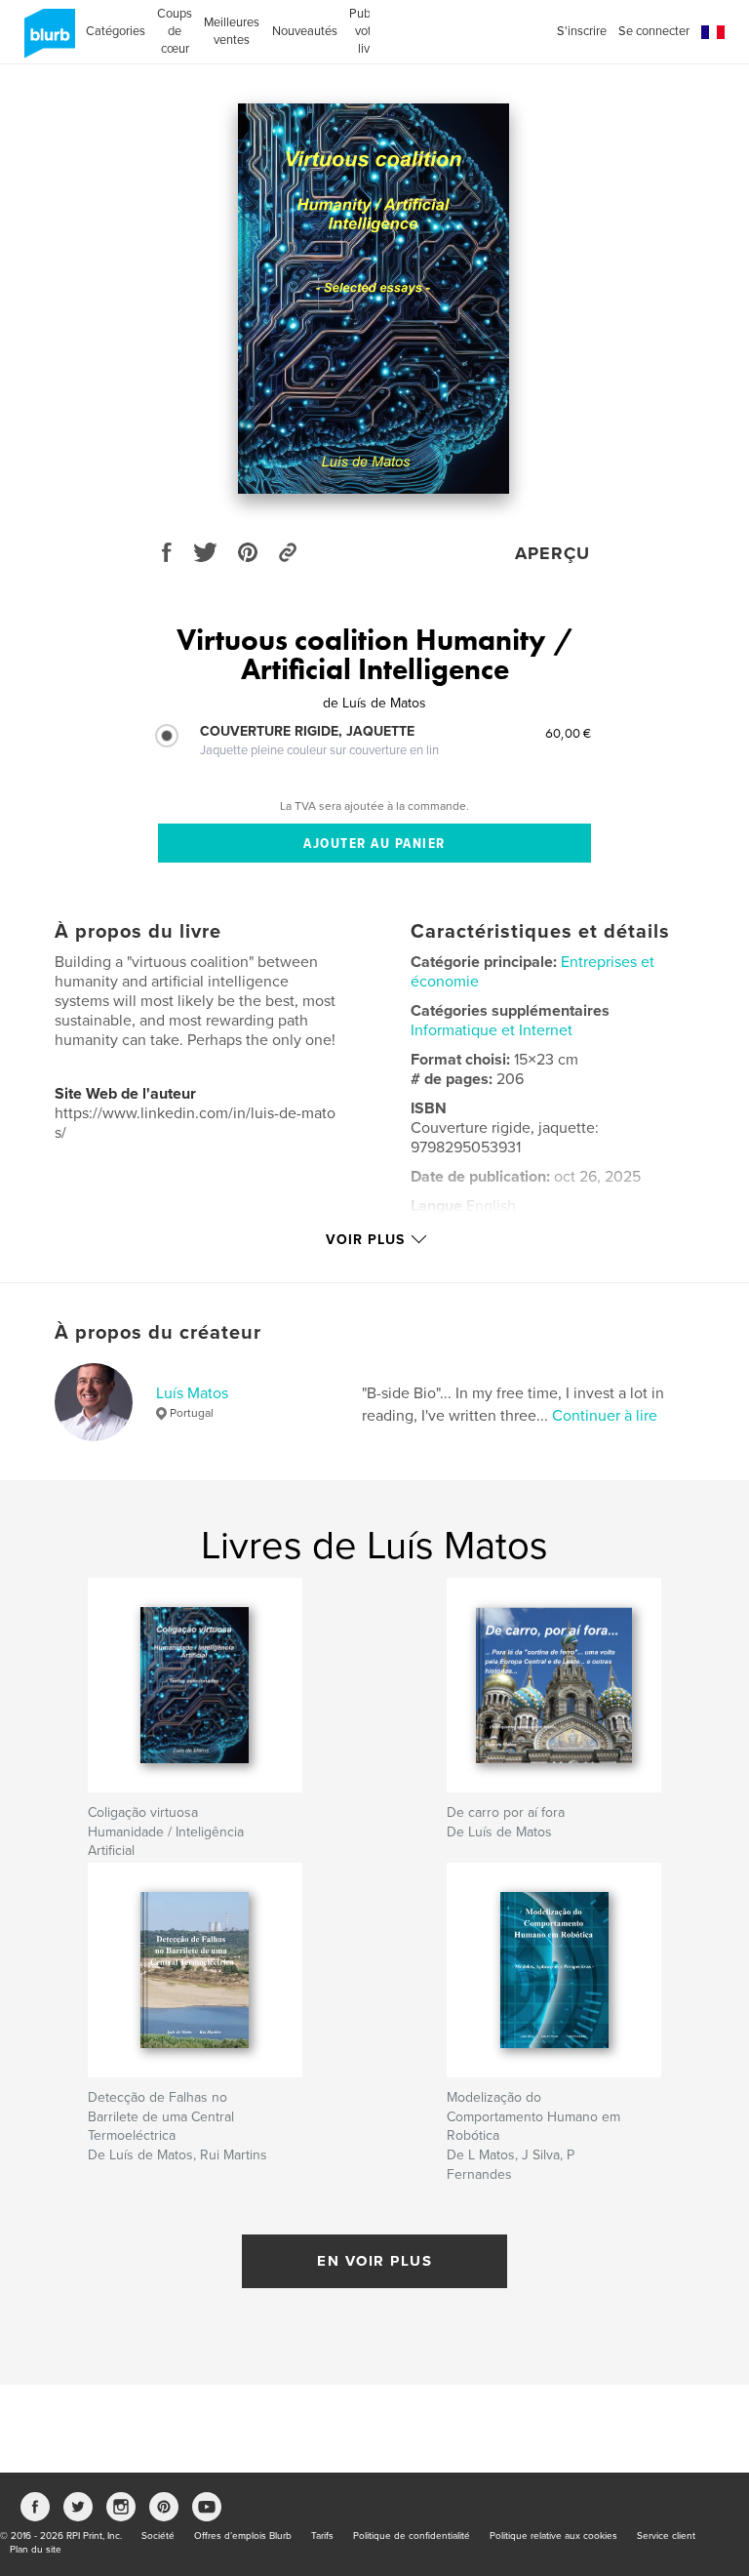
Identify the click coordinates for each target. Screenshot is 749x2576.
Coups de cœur (175, 31)
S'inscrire (582, 31)
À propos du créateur (158, 1333)
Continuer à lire (605, 1416)
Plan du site (36, 2550)
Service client (666, 2536)
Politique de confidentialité (412, 2536)
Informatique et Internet (492, 1030)
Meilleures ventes (232, 31)
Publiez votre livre (369, 31)
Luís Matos (192, 1393)
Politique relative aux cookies (553, 2536)
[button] (713, 33)
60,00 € (568, 733)
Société (158, 2536)
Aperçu (552, 553)
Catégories (116, 31)
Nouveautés (305, 31)
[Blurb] (46, 41)
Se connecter (654, 31)
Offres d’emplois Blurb (243, 2536)
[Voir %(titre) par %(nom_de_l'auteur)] (373, 299)
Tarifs (322, 2536)
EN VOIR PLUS (374, 2261)
